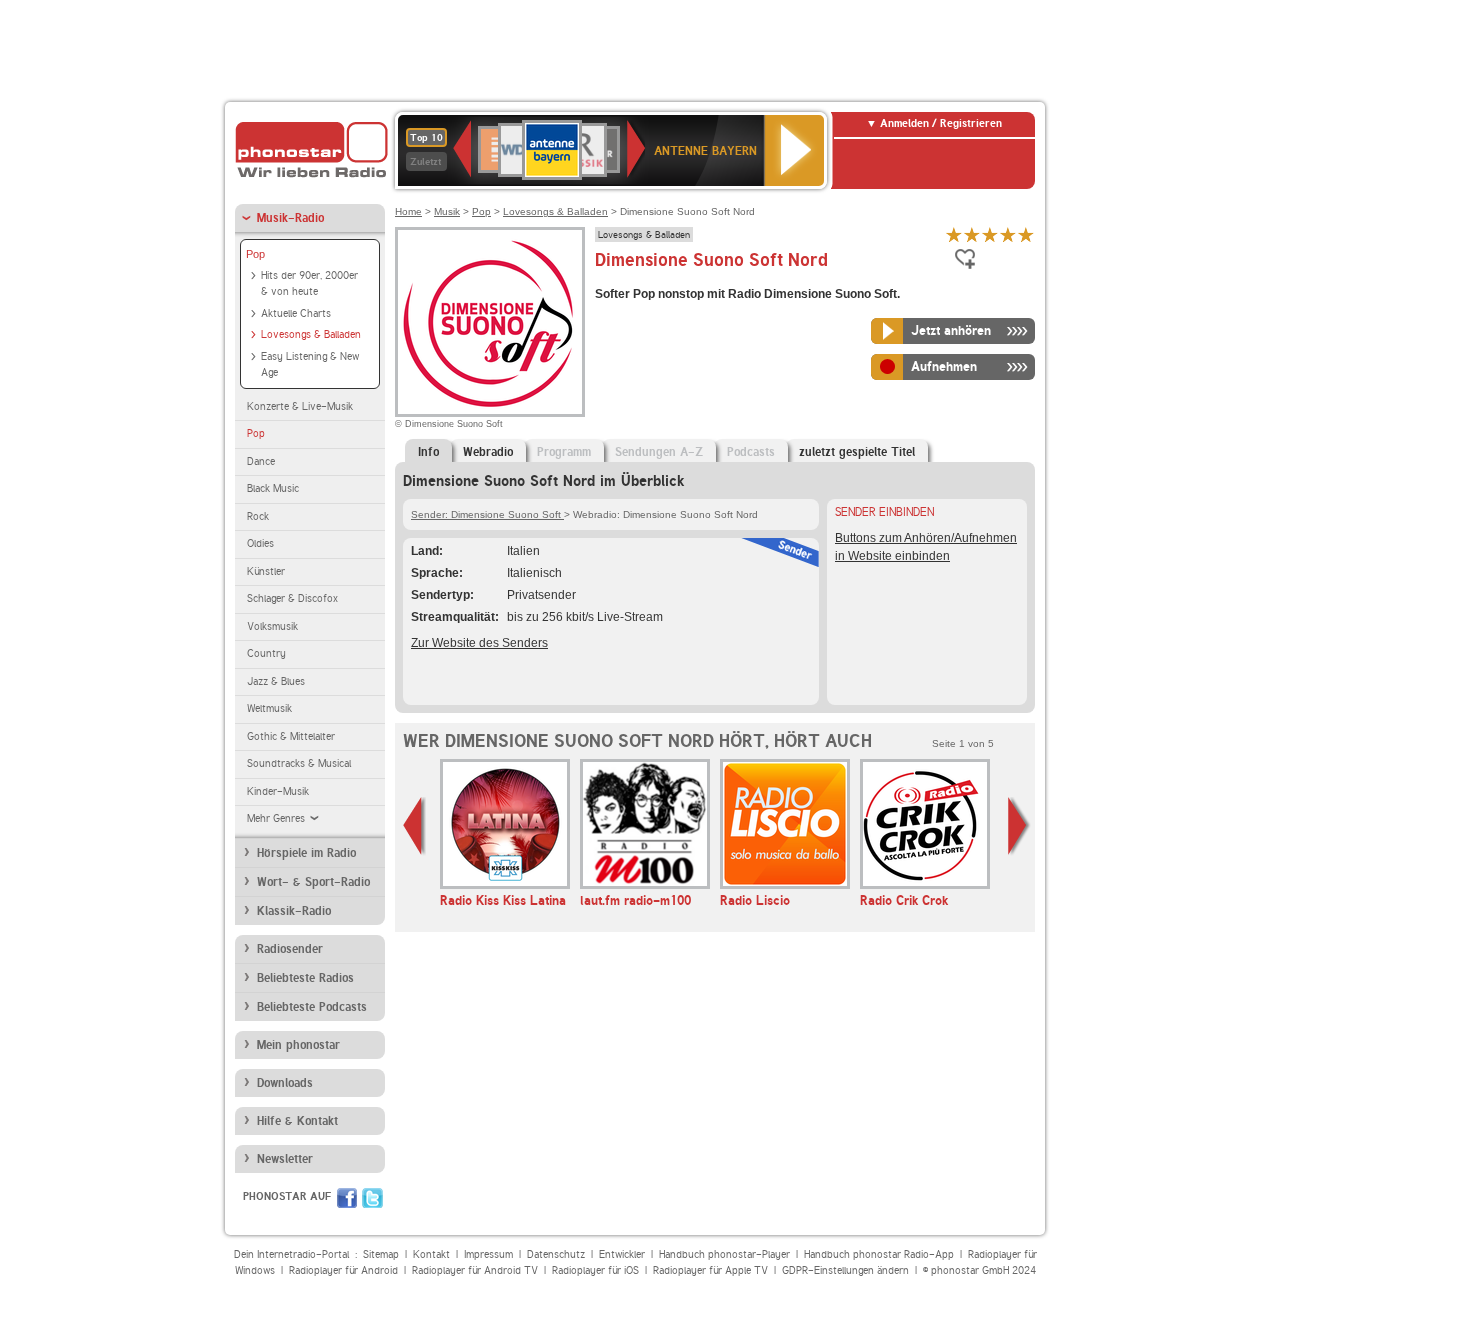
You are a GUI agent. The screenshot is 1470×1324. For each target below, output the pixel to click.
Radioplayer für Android (343, 1270)
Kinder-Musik (278, 791)
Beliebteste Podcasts (312, 1007)
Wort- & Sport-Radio (313, 882)
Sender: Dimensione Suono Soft (487, 514)
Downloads (285, 1083)
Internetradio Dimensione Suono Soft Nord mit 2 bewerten (972, 234)
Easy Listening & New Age (310, 365)
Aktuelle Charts (296, 313)
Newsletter (285, 1159)
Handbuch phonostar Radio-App (879, 1254)
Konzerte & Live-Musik (300, 406)
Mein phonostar (298, 1045)
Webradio (488, 452)
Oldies (260, 543)
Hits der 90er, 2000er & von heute (309, 284)
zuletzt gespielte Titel (857, 452)
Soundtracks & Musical (299, 763)
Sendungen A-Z (659, 452)
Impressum (488, 1254)
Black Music (273, 488)
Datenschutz (556, 1254)
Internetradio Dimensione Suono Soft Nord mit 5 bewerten (1026, 234)
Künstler (266, 571)
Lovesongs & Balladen (311, 334)
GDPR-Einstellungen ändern (845, 1270)
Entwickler (622, 1254)
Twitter (372, 1198)
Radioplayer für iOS (595, 1270)
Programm (564, 452)
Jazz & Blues (276, 681)
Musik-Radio (290, 218)
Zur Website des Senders (479, 643)
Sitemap (381, 1254)
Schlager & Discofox (292, 598)
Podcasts (751, 452)
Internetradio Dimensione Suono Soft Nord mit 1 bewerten (954, 234)
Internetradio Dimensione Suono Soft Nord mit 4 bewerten (1008, 234)
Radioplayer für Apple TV (710, 1270)
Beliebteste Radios (305, 978)
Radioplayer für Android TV (475, 1270)
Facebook (347, 1198)
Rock (258, 516)
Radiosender (290, 949)
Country (266, 653)
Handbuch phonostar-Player (724, 1254)
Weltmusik (269, 708)
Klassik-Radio (294, 911)
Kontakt (431, 1254)
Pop (255, 254)
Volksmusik (272, 626)
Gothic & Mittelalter (291, 736)
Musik (447, 211)
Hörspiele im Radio (306, 853)
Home (408, 211)
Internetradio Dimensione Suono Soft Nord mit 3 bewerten (990, 234)
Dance (261, 461)
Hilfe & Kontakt (297, 1121)
